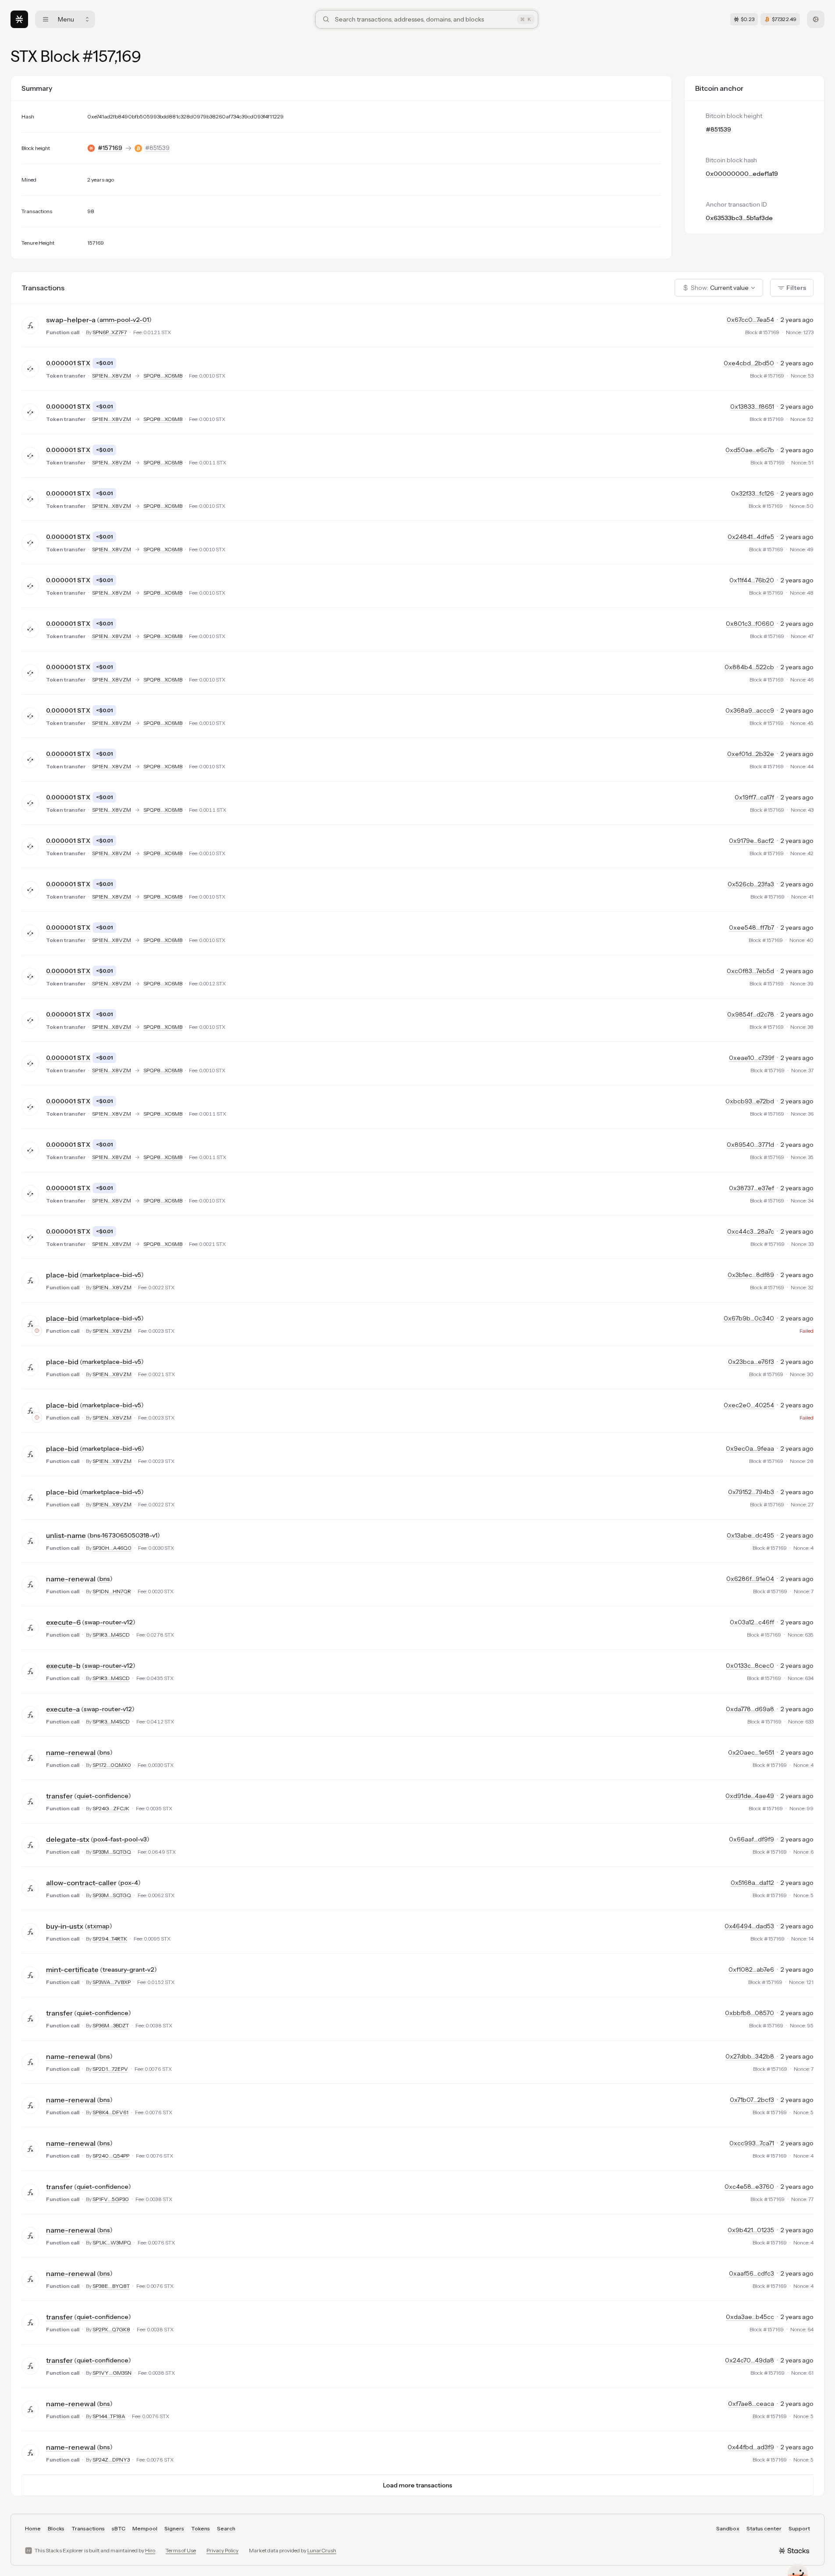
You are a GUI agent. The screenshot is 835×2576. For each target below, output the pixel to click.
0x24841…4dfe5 (751, 537)
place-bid (62, 1275)
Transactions (88, 2528)
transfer (59, 1796)
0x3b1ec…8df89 (751, 1275)
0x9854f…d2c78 (751, 1014)
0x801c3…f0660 (750, 624)
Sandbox (728, 2528)
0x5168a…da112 (752, 1883)
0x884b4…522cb (749, 667)
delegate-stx (68, 1839)
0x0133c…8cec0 (750, 1666)
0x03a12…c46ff (752, 1622)
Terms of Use (181, 2550)
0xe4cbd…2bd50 (749, 363)
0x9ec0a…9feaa (750, 1449)
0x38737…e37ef (751, 1188)
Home (33, 2528)
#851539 (157, 148)
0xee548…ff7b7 (751, 928)
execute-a (63, 1709)
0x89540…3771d (750, 1145)
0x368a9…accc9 (750, 710)
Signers (174, 2528)
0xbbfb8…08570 (750, 2013)
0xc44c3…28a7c (751, 1231)
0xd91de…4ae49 (750, 1796)
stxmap (98, 1926)
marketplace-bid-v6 (112, 1449)
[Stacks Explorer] (19, 19)
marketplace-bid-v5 (112, 1275)
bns (105, 1579)
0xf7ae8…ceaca (751, 2404)
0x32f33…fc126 (753, 493)
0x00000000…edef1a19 (742, 174)
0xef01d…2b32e (751, 754)
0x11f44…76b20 (752, 580)
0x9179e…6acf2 (751, 841)
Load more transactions (418, 2485)
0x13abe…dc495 (750, 1535)
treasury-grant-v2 (128, 1969)
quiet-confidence (103, 1796)
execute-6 (63, 1622)
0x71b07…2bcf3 (752, 2100)
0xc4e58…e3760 (749, 2187)
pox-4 (129, 1883)
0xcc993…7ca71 (752, 2143)
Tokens (201, 2528)
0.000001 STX (68, 363)
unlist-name (66, 1535)
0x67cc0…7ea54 (750, 320)
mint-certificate (72, 1969)
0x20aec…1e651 (751, 1752)
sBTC (119, 2528)
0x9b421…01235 (751, 2230)
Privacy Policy (222, 2550)
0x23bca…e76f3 (751, 1362)
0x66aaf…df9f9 (751, 1839)
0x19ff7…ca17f (754, 797)
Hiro (150, 2550)
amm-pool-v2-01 (124, 320)
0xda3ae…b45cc (750, 2317)
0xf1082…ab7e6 (751, 1969)
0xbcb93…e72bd (750, 1101)
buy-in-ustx (65, 1926)
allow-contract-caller (81, 1883)
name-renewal (71, 1579)
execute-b (63, 1666)
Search (226, 2528)
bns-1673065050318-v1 (124, 1535)
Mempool (145, 2528)
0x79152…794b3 (751, 1492)
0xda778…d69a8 (750, 1709)
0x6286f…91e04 (750, 1579)
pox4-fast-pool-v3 (120, 1839)
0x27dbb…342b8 (750, 2056)
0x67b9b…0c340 (749, 1318)
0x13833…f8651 (752, 407)
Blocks (56, 2528)
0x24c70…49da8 (750, 2360)
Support (799, 2528)
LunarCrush (322, 2550)
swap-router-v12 (109, 1622)
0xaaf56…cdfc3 (751, 2273)
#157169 (110, 148)
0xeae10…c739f (751, 1058)
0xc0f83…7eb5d (750, 971)
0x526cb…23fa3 (751, 884)
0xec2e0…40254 (749, 1405)
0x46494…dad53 (749, 1926)
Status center (764, 2528)
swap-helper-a (71, 320)
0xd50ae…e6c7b (750, 450)
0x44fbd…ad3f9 (751, 2447)
